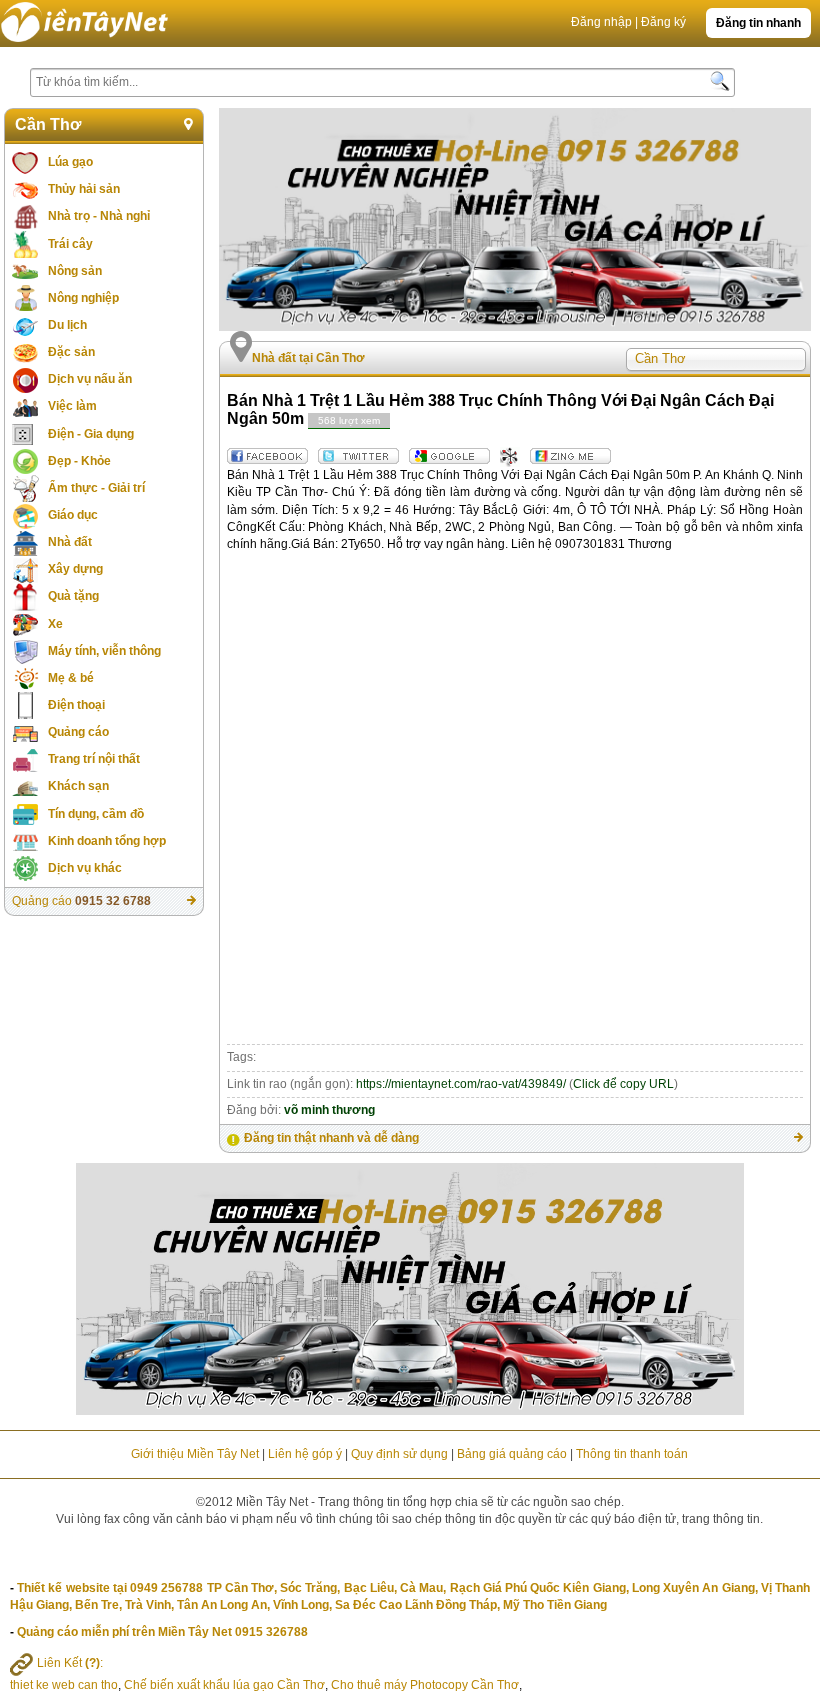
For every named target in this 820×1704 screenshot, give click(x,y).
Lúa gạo (70, 162)
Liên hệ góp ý (305, 1454)
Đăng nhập (601, 22)
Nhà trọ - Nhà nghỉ (99, 216)
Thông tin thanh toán (632, 1454)
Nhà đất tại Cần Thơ (308, 358)
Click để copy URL (623, 1084)
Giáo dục (73, 515)
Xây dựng (75, 569)
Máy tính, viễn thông (104, 651)
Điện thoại (76, 705)
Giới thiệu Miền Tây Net (195, 1454)
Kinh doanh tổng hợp (107, 841)
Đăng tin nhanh (758, 23)
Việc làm (72, 406)
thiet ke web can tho (64, 1685)
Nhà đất (70, 542)
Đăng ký (663, 22)
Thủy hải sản (84, 189)
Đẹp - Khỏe (79, 461)
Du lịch (67, 325)
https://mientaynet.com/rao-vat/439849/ (461, 1084)
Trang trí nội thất (94, 759)
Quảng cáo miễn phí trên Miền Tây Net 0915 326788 (162, 1632)
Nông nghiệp (83, 298)
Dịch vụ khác (85, 868)
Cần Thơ (48, 124)
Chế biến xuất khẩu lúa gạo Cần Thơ (224, 1685)
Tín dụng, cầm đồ (96, 814)
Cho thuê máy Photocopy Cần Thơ (425, 1685)
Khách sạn (78, 786)
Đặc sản (71, 352)
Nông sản (75, 271)
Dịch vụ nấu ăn (90, 379)
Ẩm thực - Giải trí (96, 488)
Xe (55, 624)
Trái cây (70, 244)
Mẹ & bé (71, 678)
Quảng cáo (78, 732)
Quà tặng (73, 596)
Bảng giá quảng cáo (512, 1454)
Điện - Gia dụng (91, 434)
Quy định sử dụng (399, 1454)
